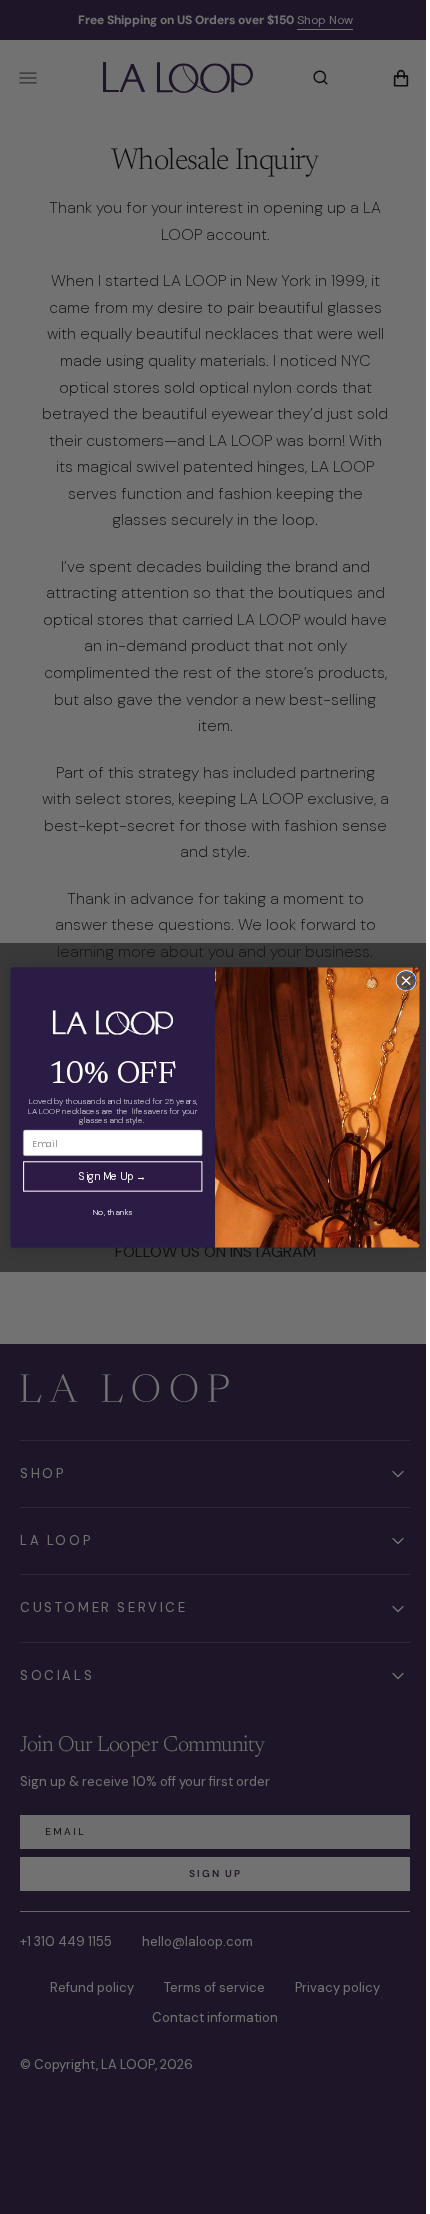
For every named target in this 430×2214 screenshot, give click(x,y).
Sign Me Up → (105, 1176)
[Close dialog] (398, 980)
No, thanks (105, 1211)
